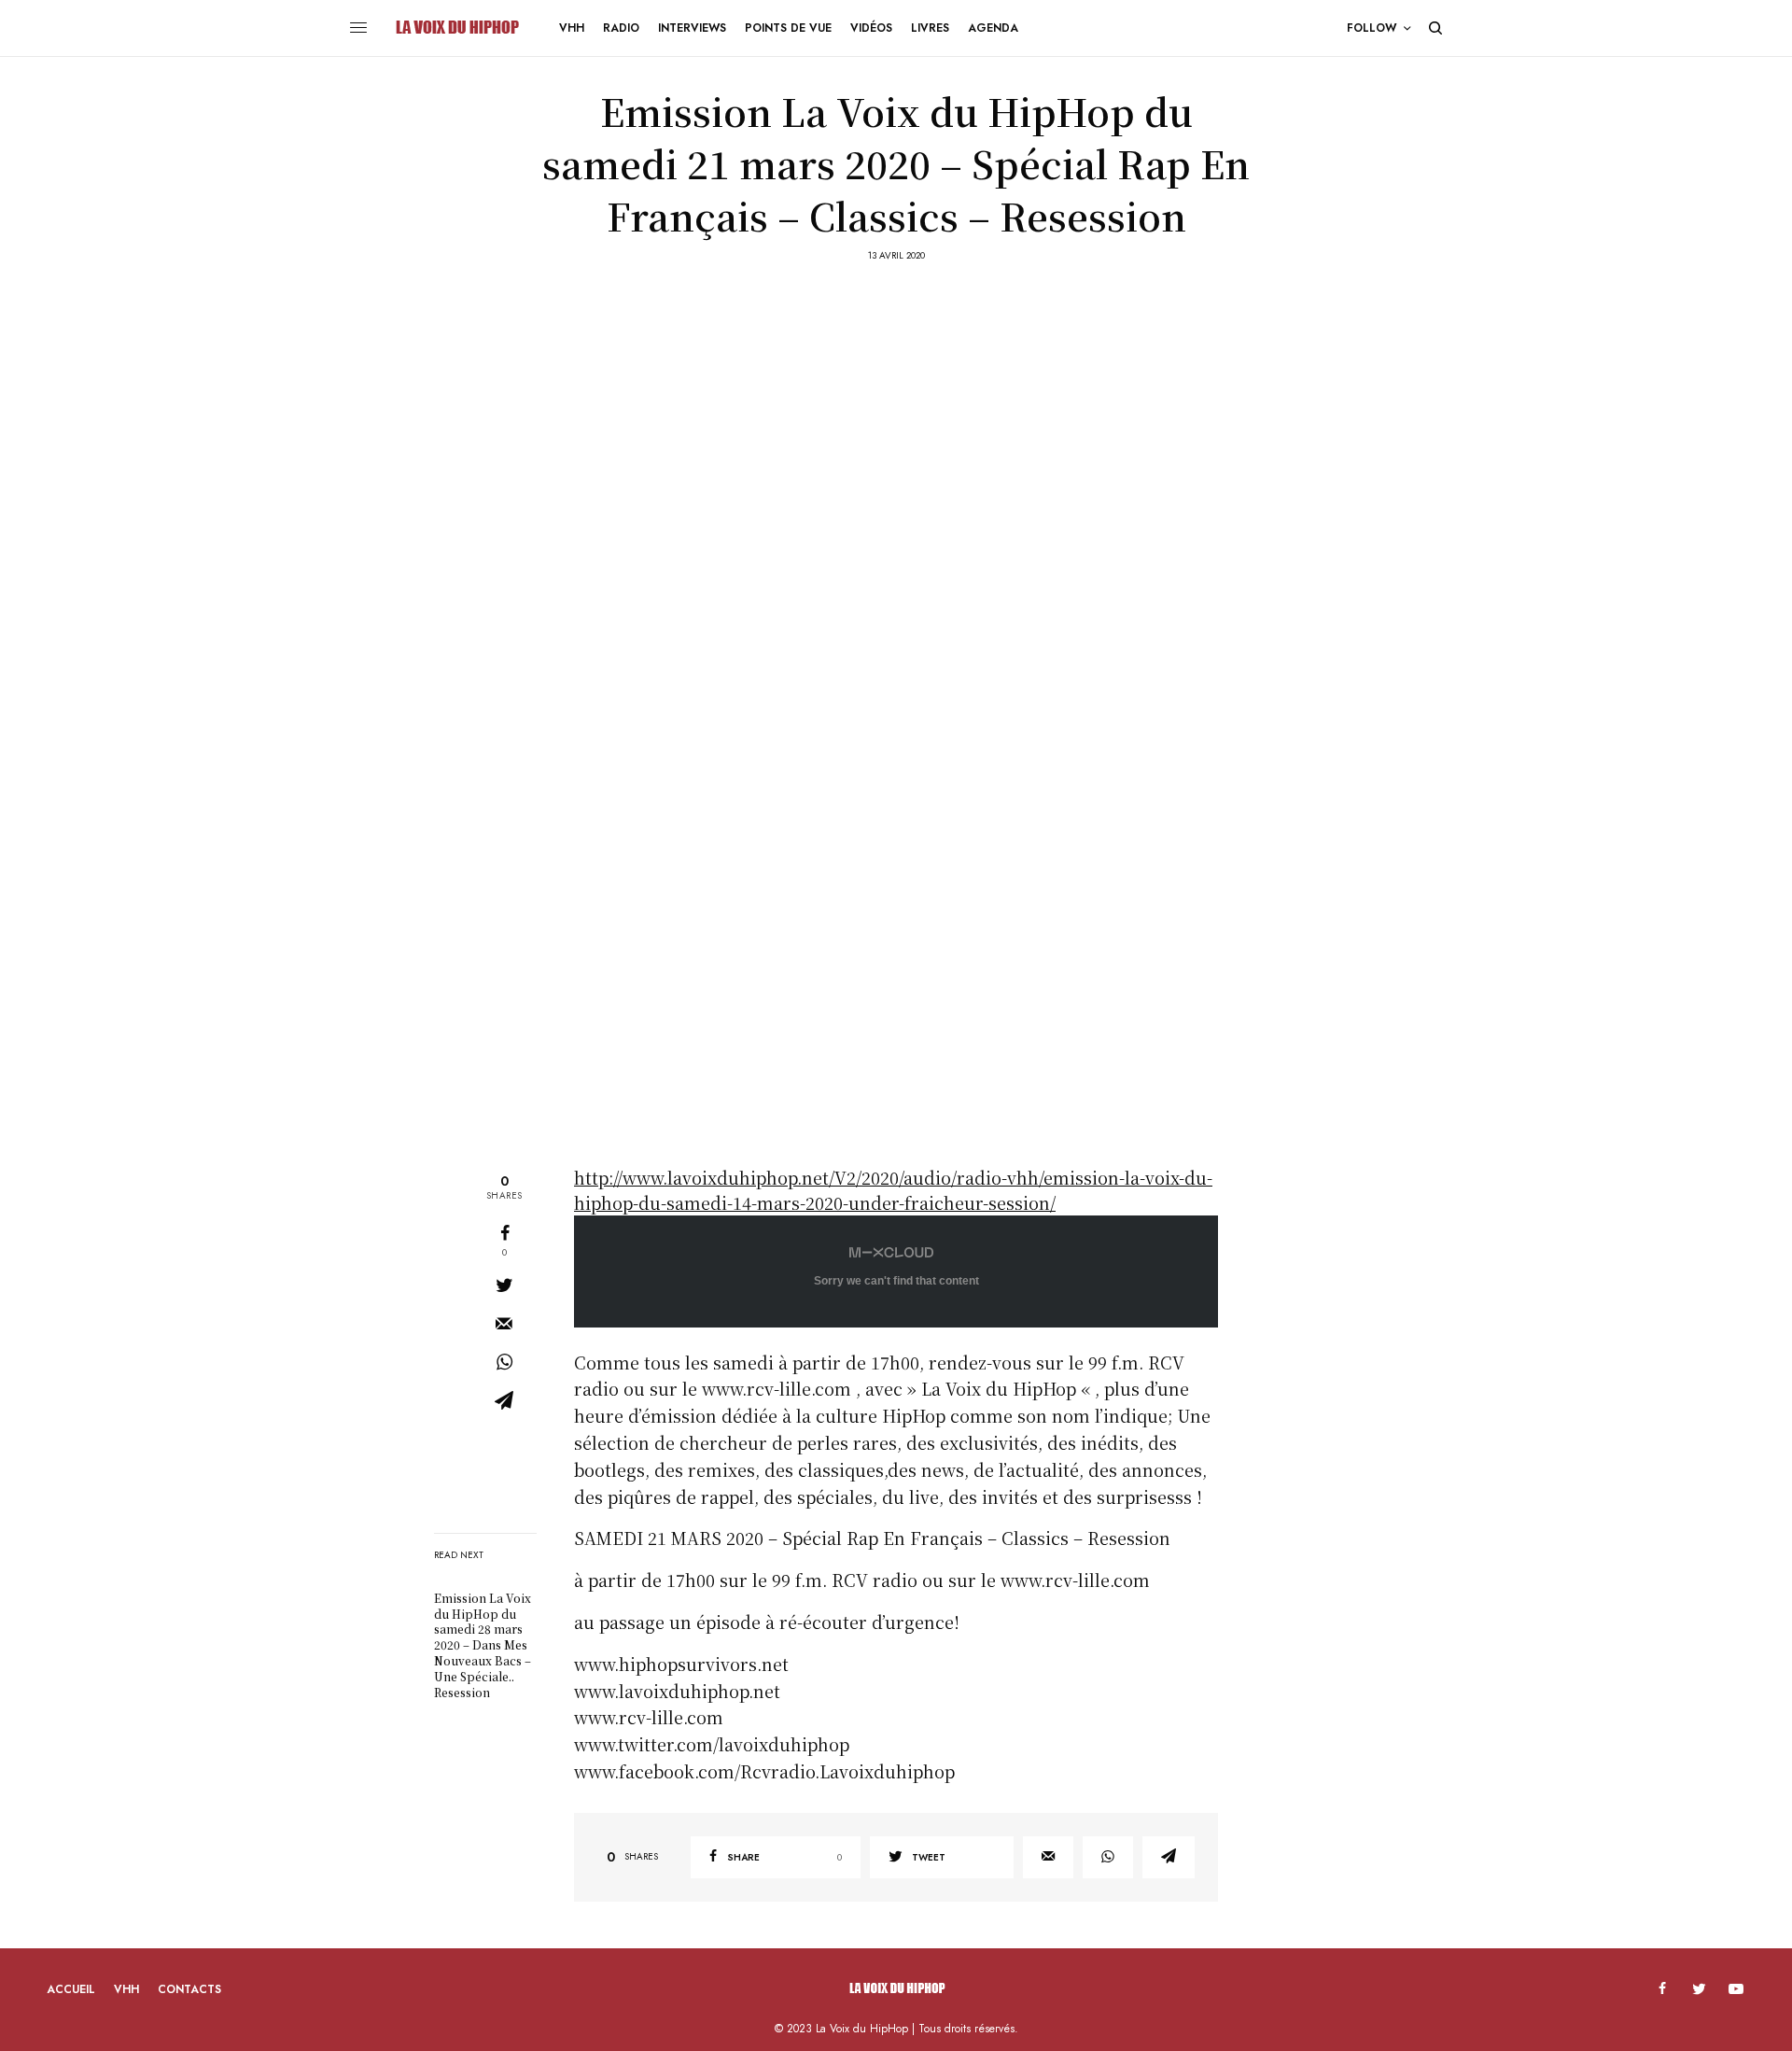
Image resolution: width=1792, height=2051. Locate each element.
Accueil (71, 1989)
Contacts (189, 1989)
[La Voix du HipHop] (456, 28)
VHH (126, 1989)
